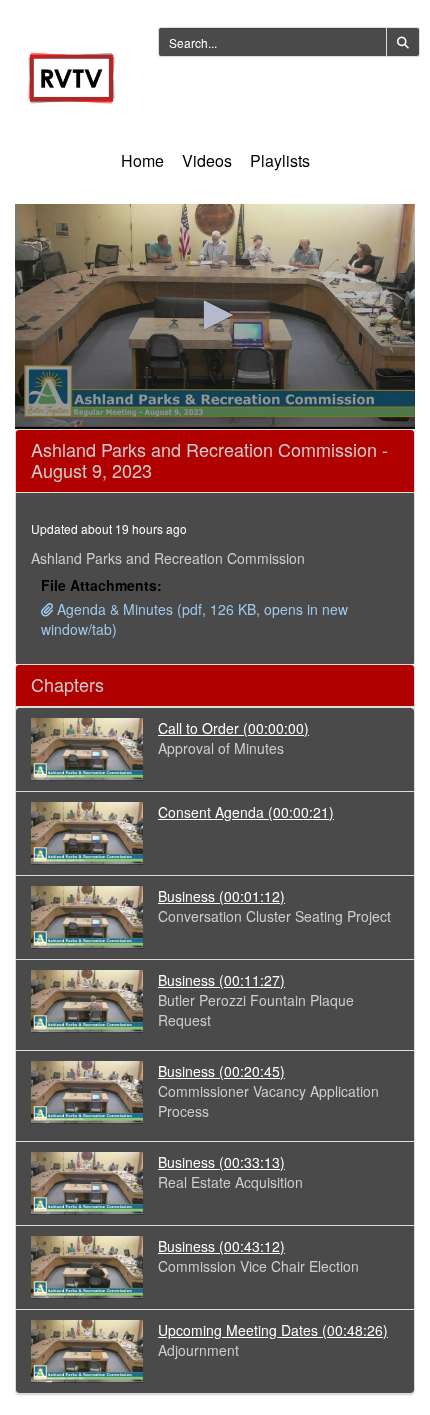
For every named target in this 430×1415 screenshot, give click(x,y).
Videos (207, 160)
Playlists (280, 160)
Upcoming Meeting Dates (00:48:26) (273, 1330)
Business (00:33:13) (221, 1162)
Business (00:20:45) (221, 1071)
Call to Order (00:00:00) (233, 728)
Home (142, 160)
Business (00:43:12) (221, 1246)
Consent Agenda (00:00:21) (246, 812)
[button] (215, 315)
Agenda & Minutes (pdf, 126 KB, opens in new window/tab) (194, 619)
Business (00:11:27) (221, 980)
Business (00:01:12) (221, 896)
